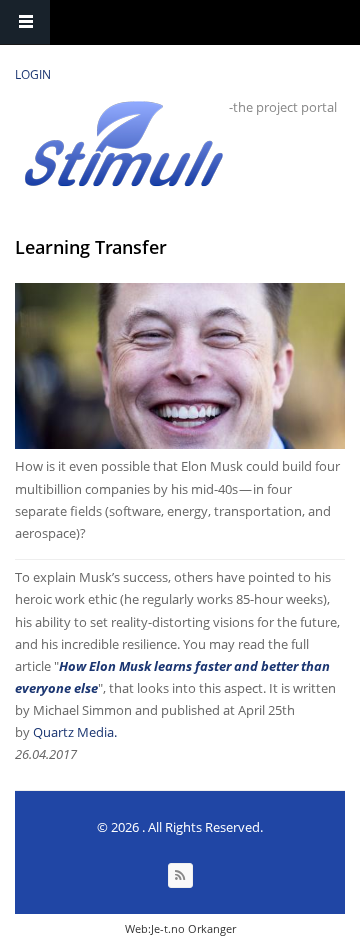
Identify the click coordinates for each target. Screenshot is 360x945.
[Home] (124, 143)
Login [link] (33, 74)
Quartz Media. (75, 732)
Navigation (25, 22)
